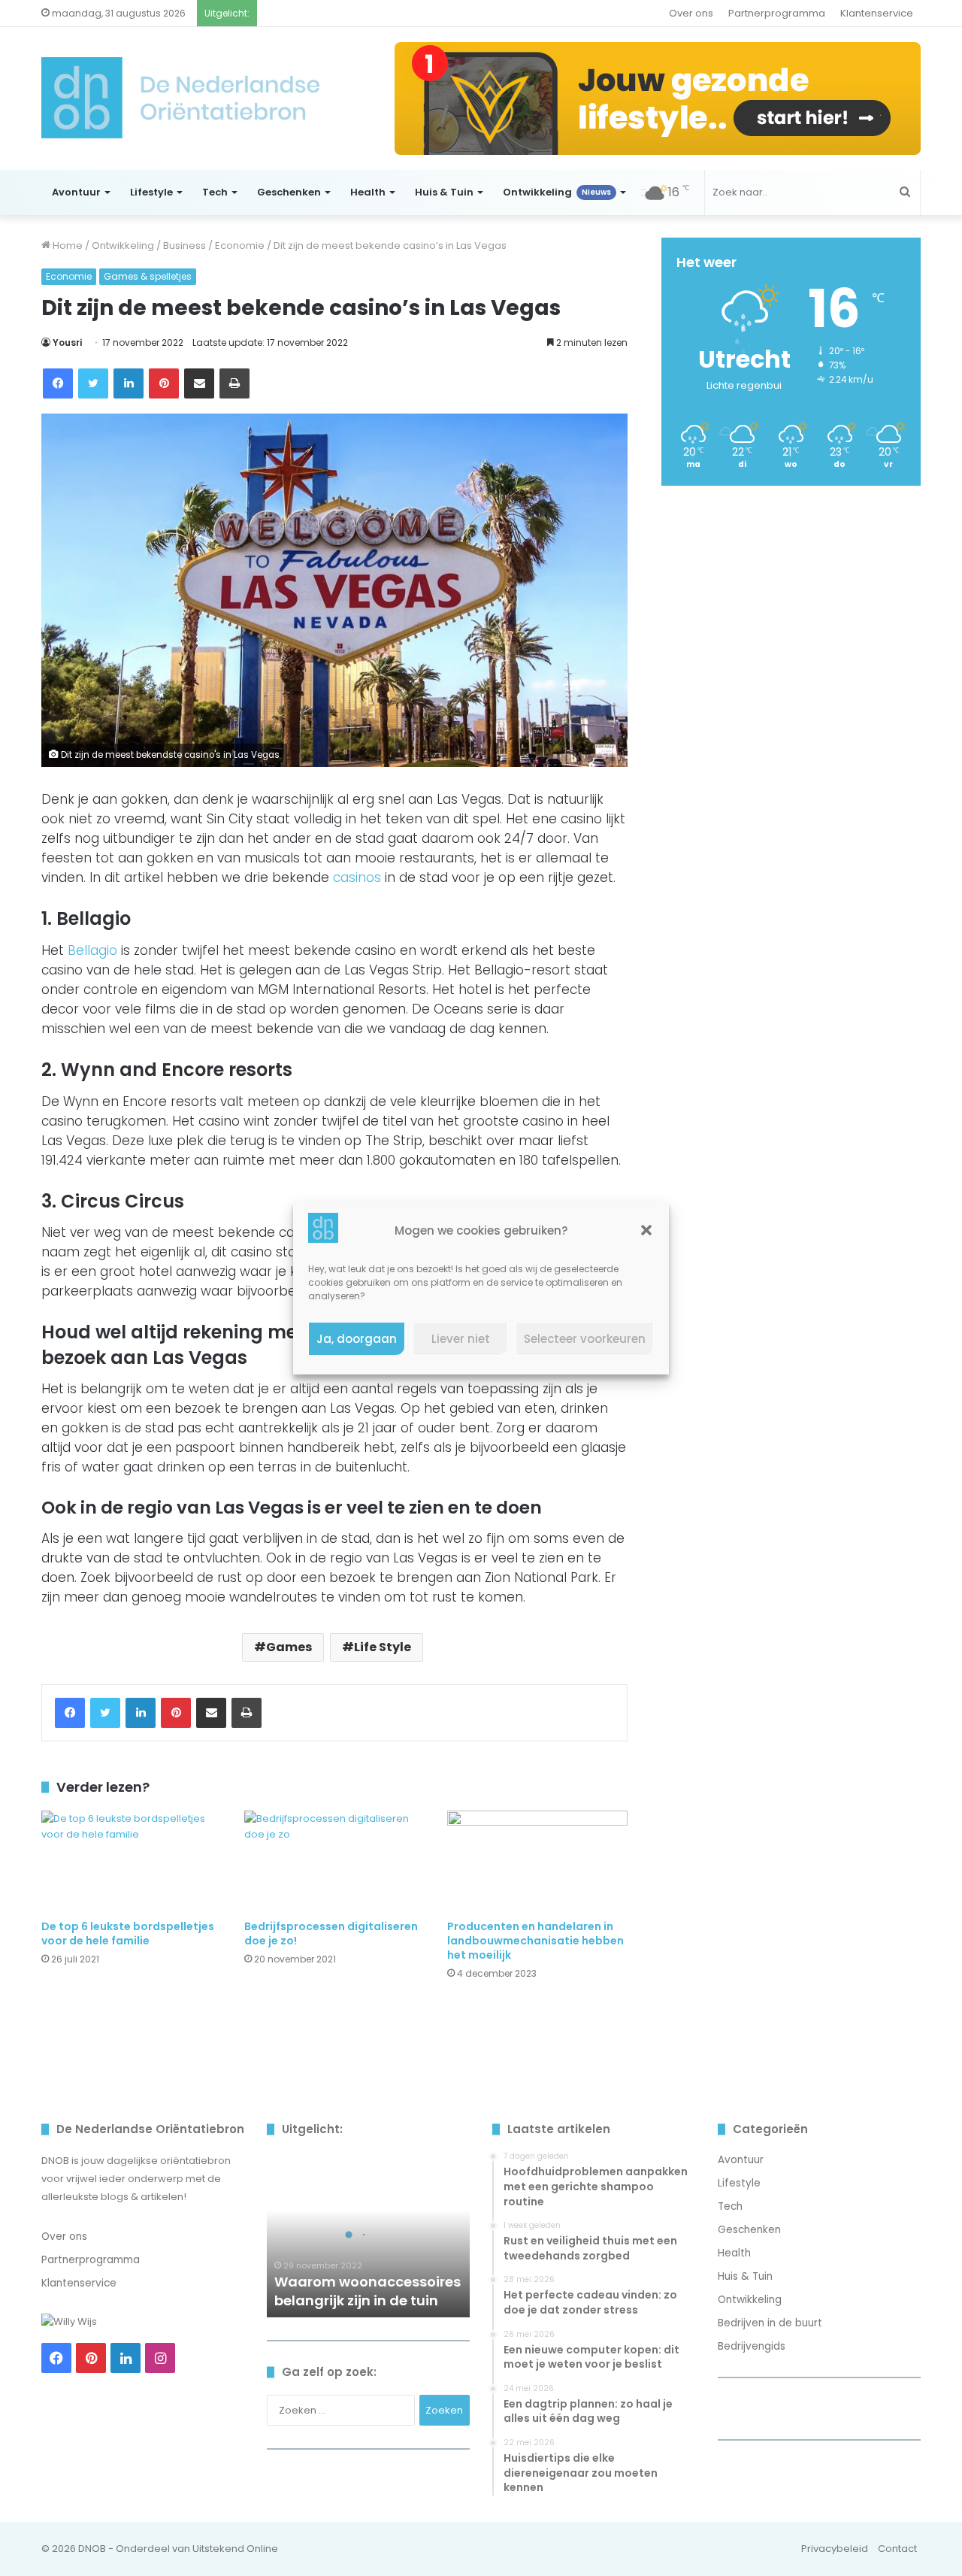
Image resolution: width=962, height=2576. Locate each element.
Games (289, 1647)
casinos (357, 877)
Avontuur (76, 192)
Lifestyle (151, 192)
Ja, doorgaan (357, 1339)
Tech (215, 192)
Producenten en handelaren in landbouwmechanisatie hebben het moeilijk (535, 1941)
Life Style (383, 1647)
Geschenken (289, 192)
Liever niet (461, 1339)
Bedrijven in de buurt (770, 2323)
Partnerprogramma (777, 13)
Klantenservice (877, 13)
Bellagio (92, 950)
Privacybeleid (835, 2549)
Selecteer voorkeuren (585, 1339)
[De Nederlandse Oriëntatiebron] (180, 98)
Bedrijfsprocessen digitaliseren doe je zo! (331, 1934)
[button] (646, 1230)
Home (67, 245)
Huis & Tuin (444, 192)
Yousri (67, 342)
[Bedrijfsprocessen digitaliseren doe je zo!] (334, 1861)
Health (368, 192)
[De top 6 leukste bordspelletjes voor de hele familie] (132, 1861)
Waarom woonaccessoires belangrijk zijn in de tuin (368, 2291)
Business (185, 245)
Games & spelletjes (148, 276)
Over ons (691, 13)
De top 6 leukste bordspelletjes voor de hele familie (128, 1934)
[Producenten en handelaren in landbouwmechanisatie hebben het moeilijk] (537, 1861)
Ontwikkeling (557, 192)
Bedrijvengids (752, 2346)
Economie (240, 245)
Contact (897, 2549)
